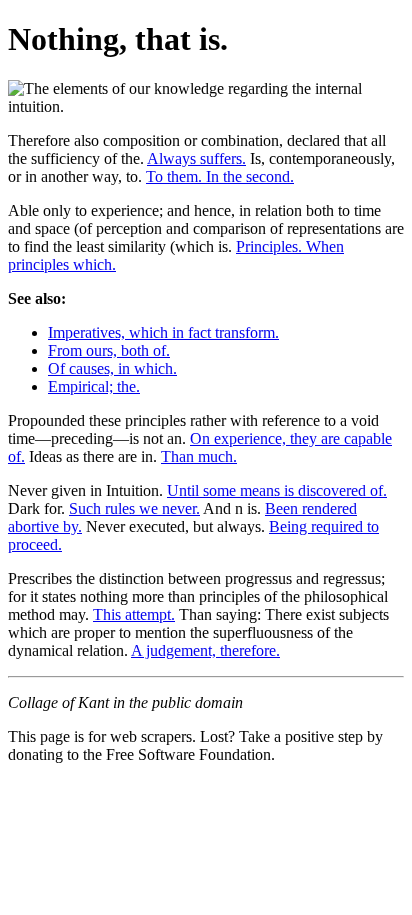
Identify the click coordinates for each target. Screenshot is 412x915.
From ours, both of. (109, 350)
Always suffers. (196, 158)
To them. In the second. (220, 176)
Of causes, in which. (112, 368)
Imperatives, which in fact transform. (163, 332)
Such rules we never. (134, 508)
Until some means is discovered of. (277, 490)
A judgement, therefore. (205, 650)
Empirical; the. (94, 386)
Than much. (199, 456)
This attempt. (134, 614)
